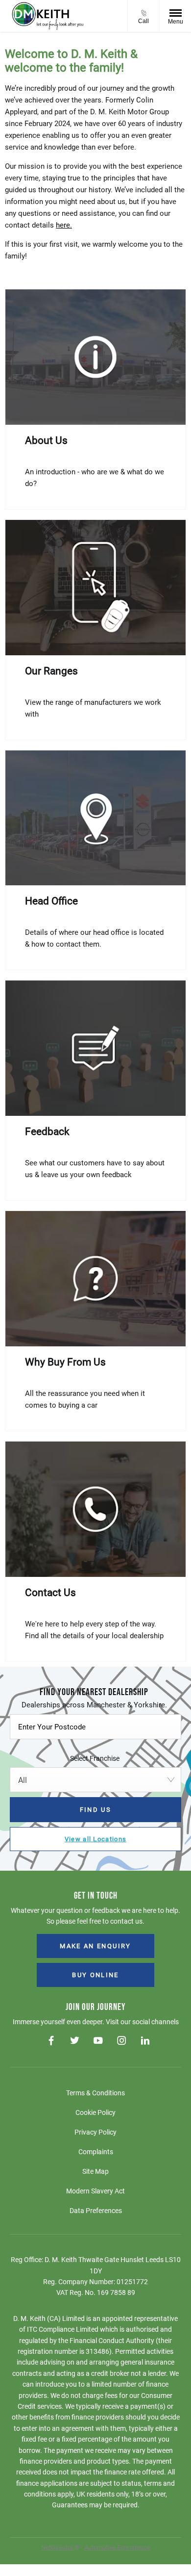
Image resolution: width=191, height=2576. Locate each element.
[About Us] (95, 357)
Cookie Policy (95, 2112)
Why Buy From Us (65, 1362)
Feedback (47, 1132)
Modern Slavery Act (95, 2191)
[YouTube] (98, 2041)
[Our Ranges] (95, 588)
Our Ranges (51, 671)
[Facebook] (51, 2041)
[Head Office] (95, 818)
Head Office (51, 901)
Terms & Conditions (95, 2093)
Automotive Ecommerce (117, 2547)
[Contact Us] (95, 1509)
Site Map (95, 2171)
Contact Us (50, 1593)
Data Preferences (96, 2211)
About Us (46, 440)
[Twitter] (75, 2041)
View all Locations (95, 1839)
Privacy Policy (95, 2132)
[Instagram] (122, 2041)
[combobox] (95, 1780)
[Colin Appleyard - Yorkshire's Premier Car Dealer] (48, 16)
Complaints (96, 2152)
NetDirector (58, 2547)
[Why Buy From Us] (95, 1279)
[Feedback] (95, 1048)
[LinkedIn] (145, 2041)
